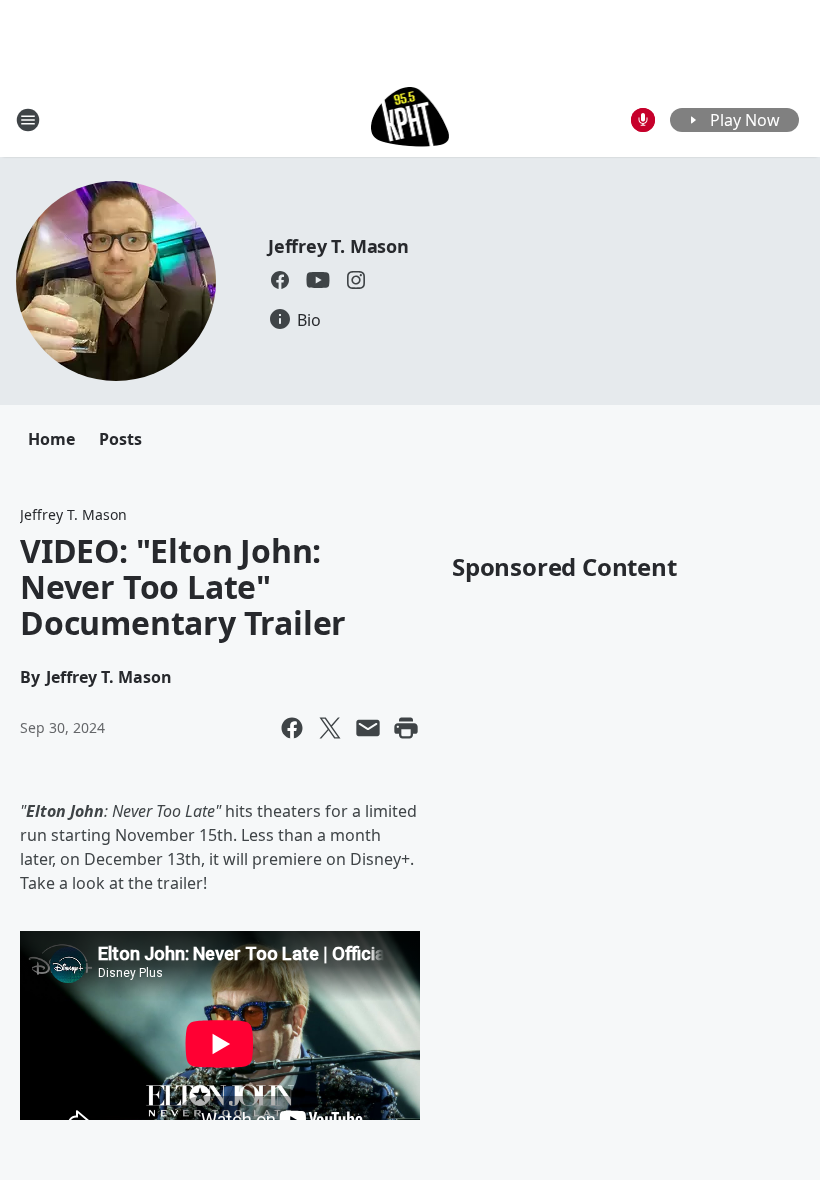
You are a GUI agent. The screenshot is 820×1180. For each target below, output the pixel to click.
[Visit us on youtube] (318, 280)
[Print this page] (406, 728)
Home (51, 439)
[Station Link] (410, 119)
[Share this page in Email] (368, 728)
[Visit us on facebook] (280, 280)
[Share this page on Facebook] (292, 728)
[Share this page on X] (330, 728)
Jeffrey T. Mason (338, 246)
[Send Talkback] (643, 120)
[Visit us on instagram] (356, 280)
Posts (120, 439)
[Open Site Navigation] (28, 120)
